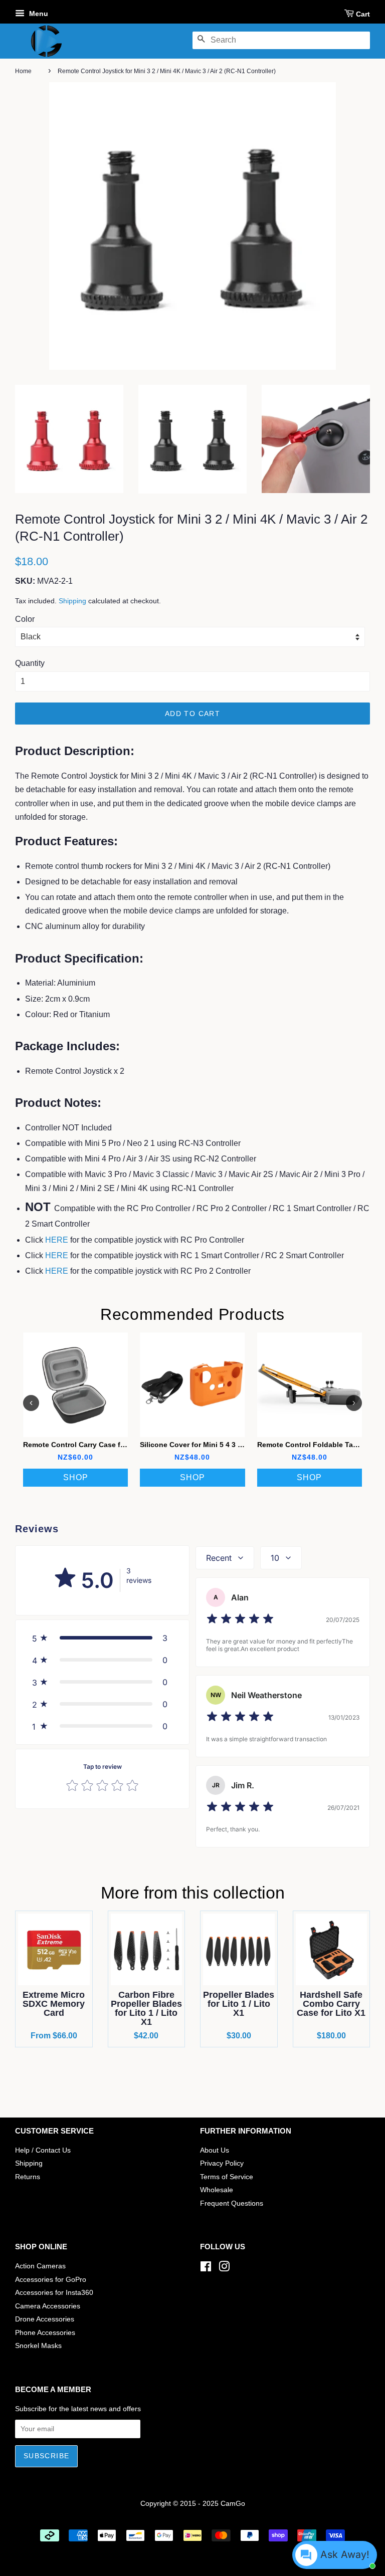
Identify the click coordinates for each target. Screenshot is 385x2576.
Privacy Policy (222, 2163)
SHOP (76, 1477)
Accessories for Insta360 (54, 2293)
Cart (363, 14)
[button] (102, 1638)
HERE (57, 1240)
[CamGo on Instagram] (224, 2269)
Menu (38, 14)
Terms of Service (227, 2177)
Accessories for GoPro (51, 2280)
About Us (215, 2150)
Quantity (30, 663)
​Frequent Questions (232, 2203)
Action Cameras (40, 2266)
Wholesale (217, 2190)
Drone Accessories (45, 2319)
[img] (240, 1620)
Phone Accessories (45, 2333)
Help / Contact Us (43, 2150)
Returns (28, 2177)
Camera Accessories (48, 2306)
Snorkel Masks (38, 2346)
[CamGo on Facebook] (206, 2269)
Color (25, 619)
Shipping (72, 601)
